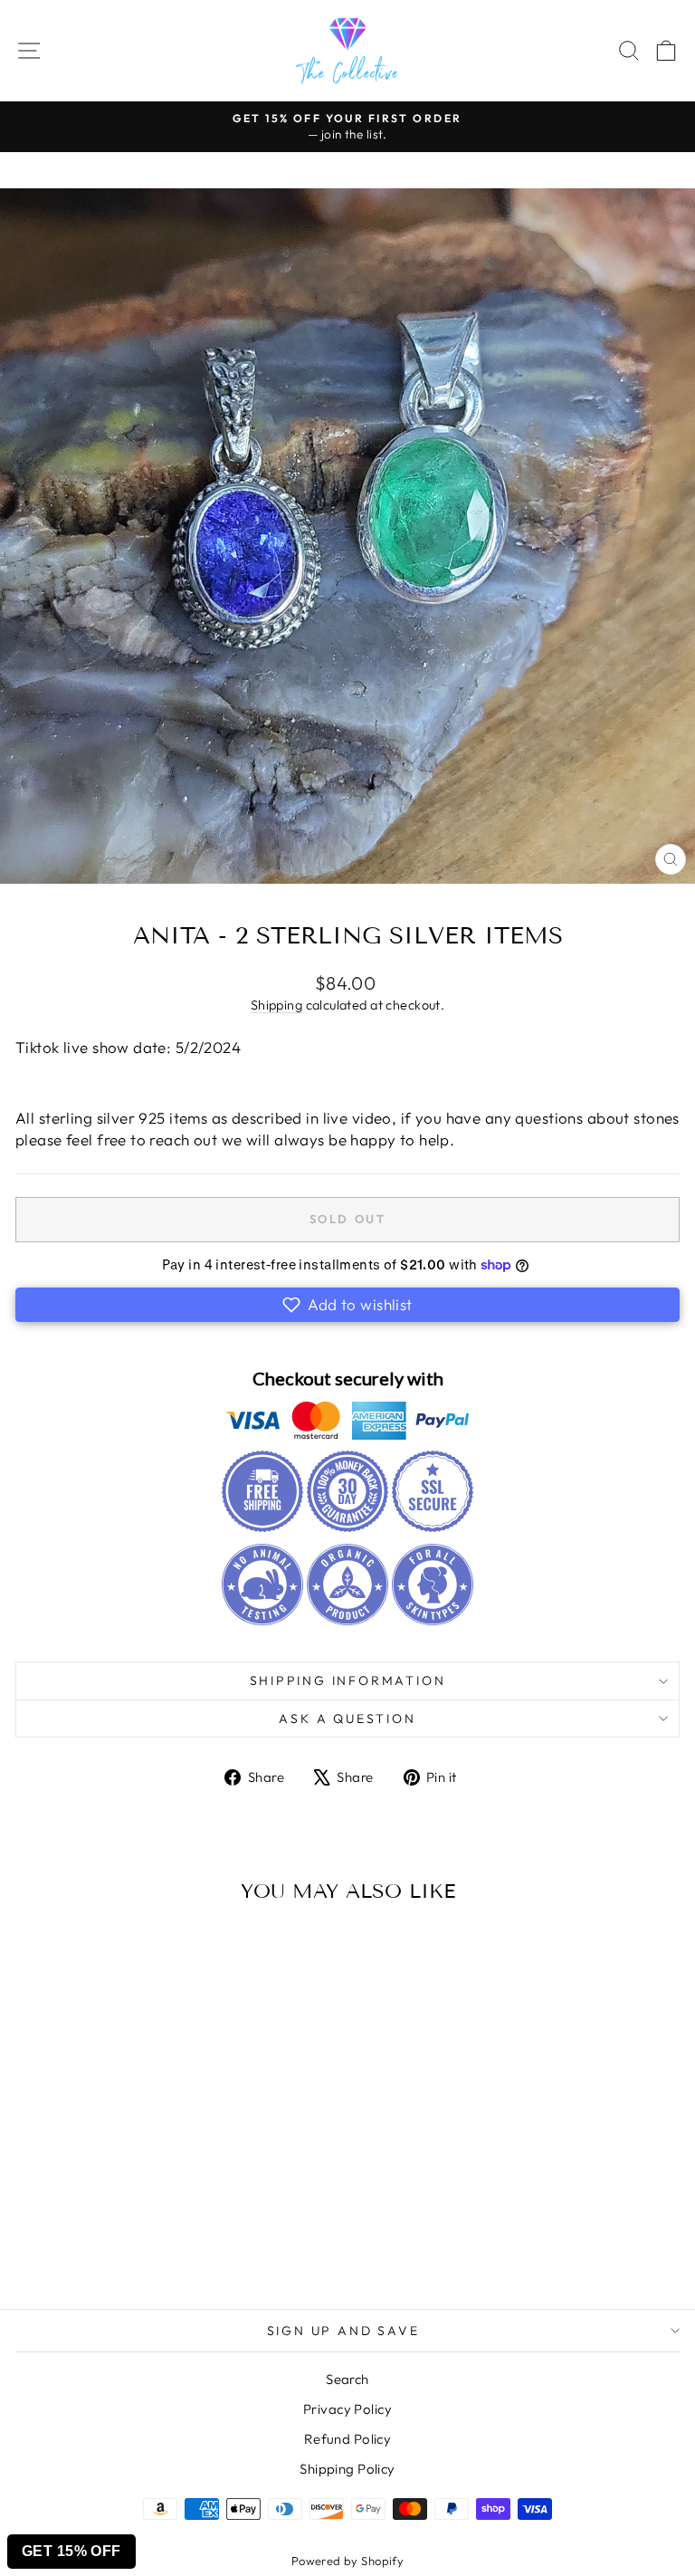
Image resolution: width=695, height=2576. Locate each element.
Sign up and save (343, 2331)
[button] (347, 1305)
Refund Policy (348, 2439)
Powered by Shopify (348, 2561)
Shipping (276, 1005)
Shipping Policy (347, 2469)
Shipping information (348, 1681)
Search (347, 2379)
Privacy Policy (347, 2409)
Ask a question (347, 1719)
